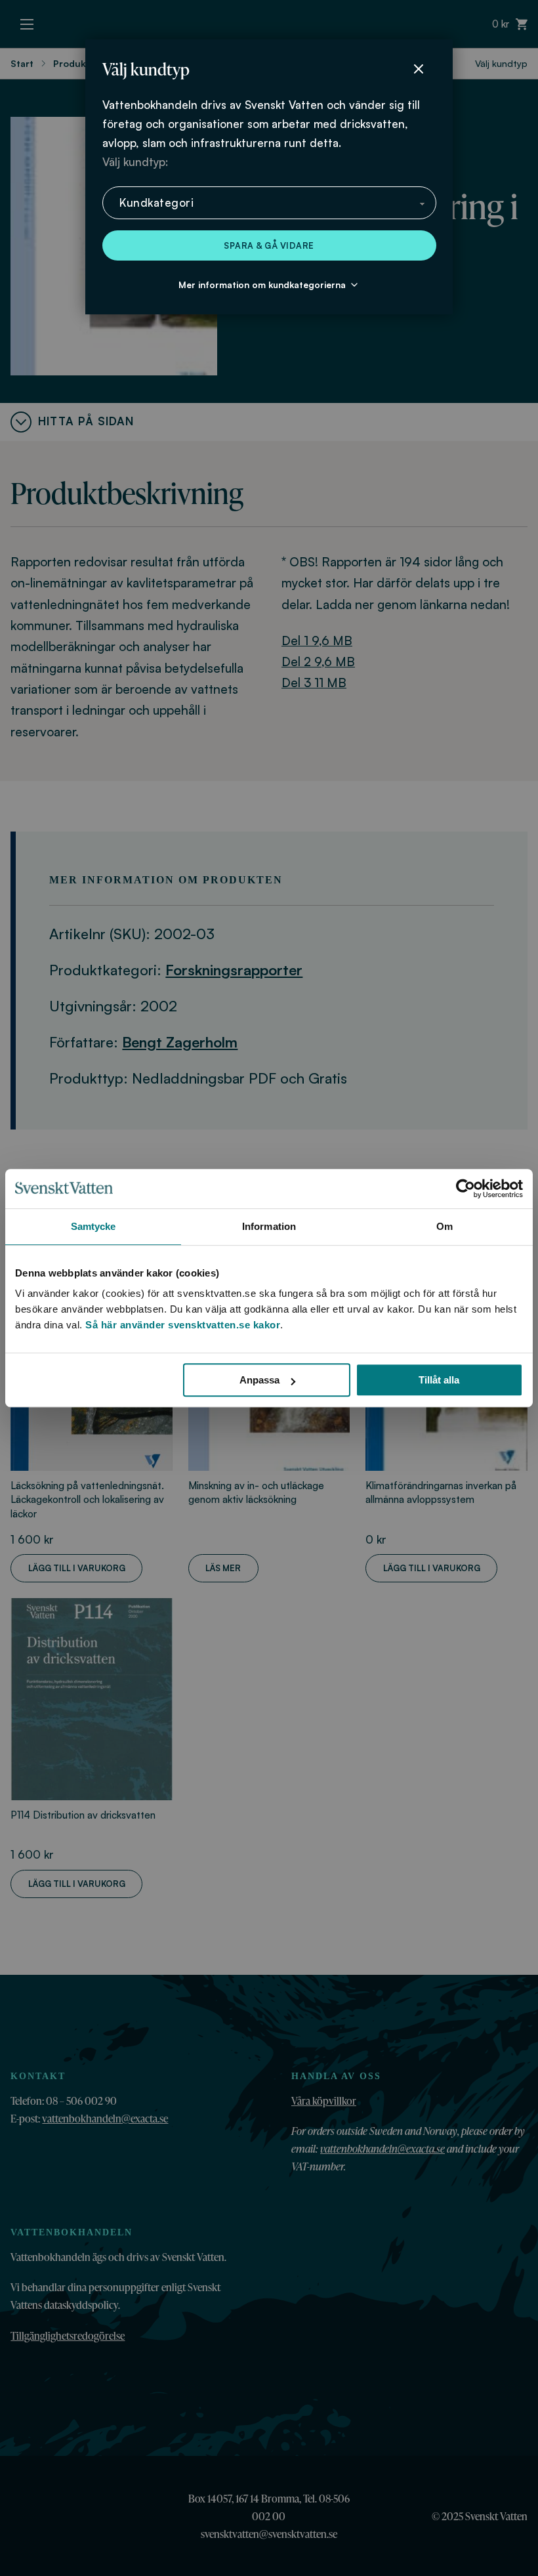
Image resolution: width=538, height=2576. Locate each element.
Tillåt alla (439, 1380)
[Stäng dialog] (419, 69)
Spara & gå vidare (269, 245)
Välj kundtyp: (135, 162)
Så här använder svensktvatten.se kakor (183, 1325)
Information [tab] (269, 1226)
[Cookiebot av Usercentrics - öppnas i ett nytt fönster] (466, 1189)
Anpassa (259, 1380)
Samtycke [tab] (93, 1226)
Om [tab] (445, 1226)
